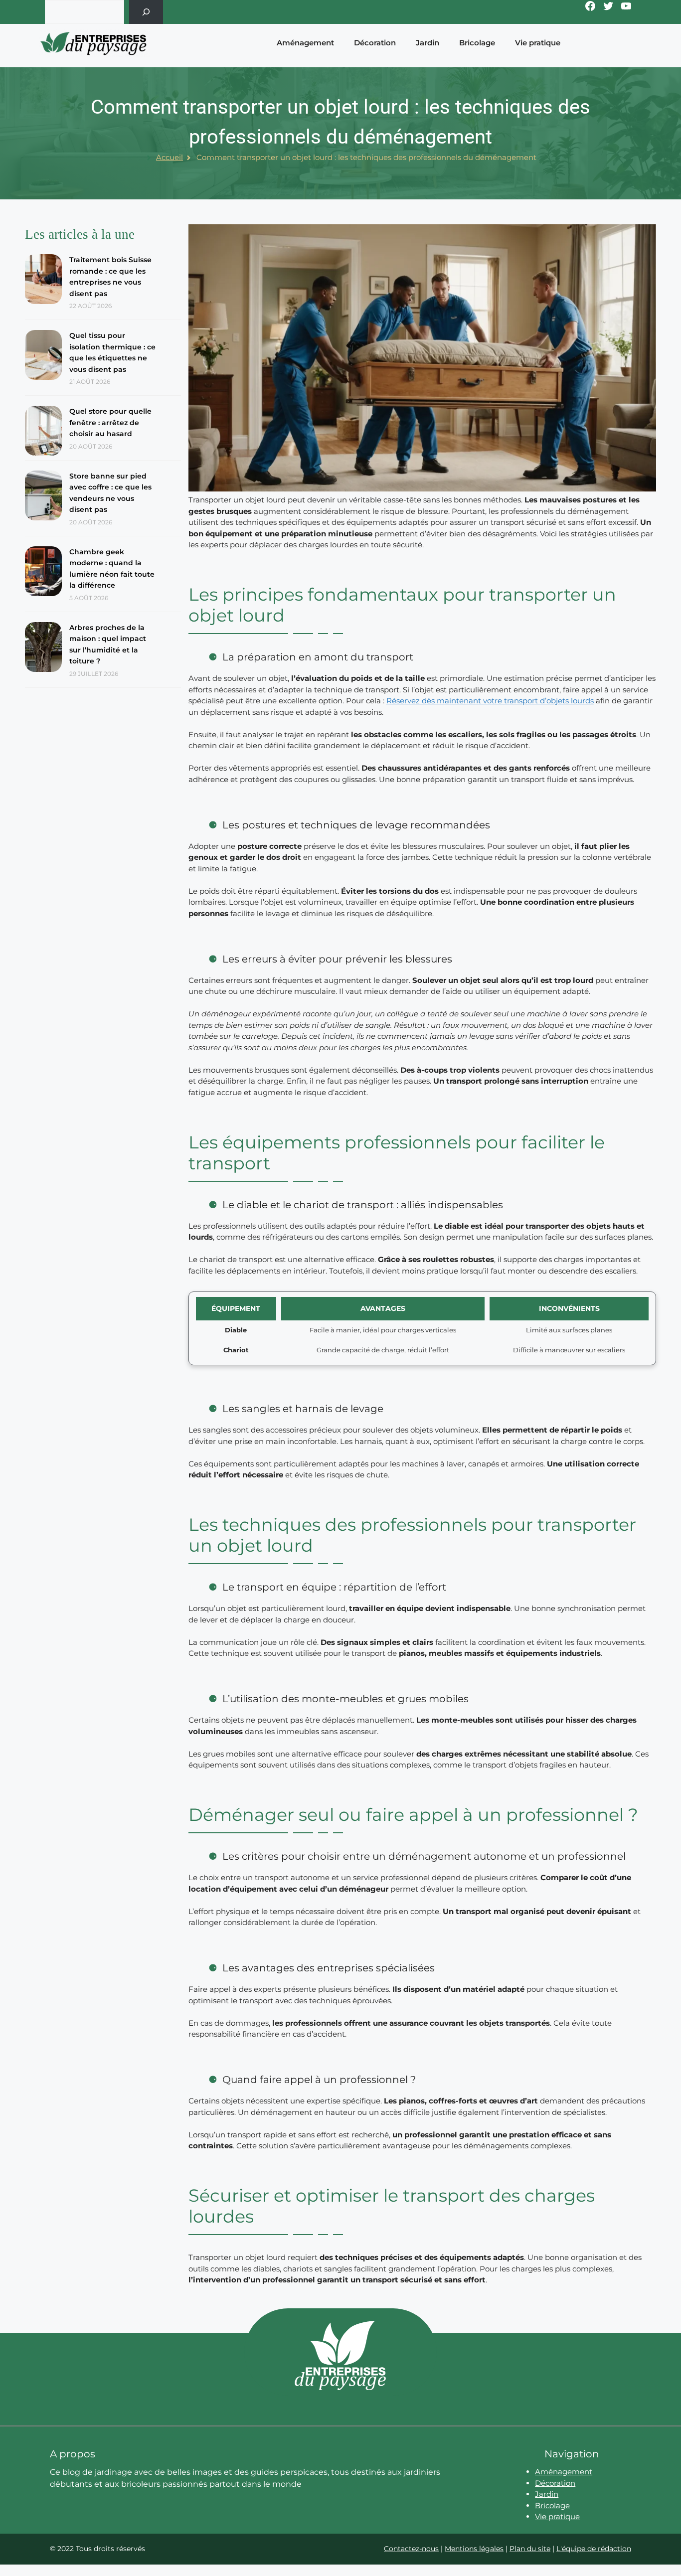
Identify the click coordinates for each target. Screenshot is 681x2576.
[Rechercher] (146, 12)
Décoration (375, 43)
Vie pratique (538, 43)
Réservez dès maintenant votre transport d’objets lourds (490, 701)
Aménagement (305, 43)
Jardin (427, 43)
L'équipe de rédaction (594, 2549)
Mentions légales (474, 2549)
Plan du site (530, 2549)
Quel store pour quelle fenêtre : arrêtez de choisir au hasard (110, 422)
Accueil (170, 157)
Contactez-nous (411, 2549)
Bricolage (477, 43)
